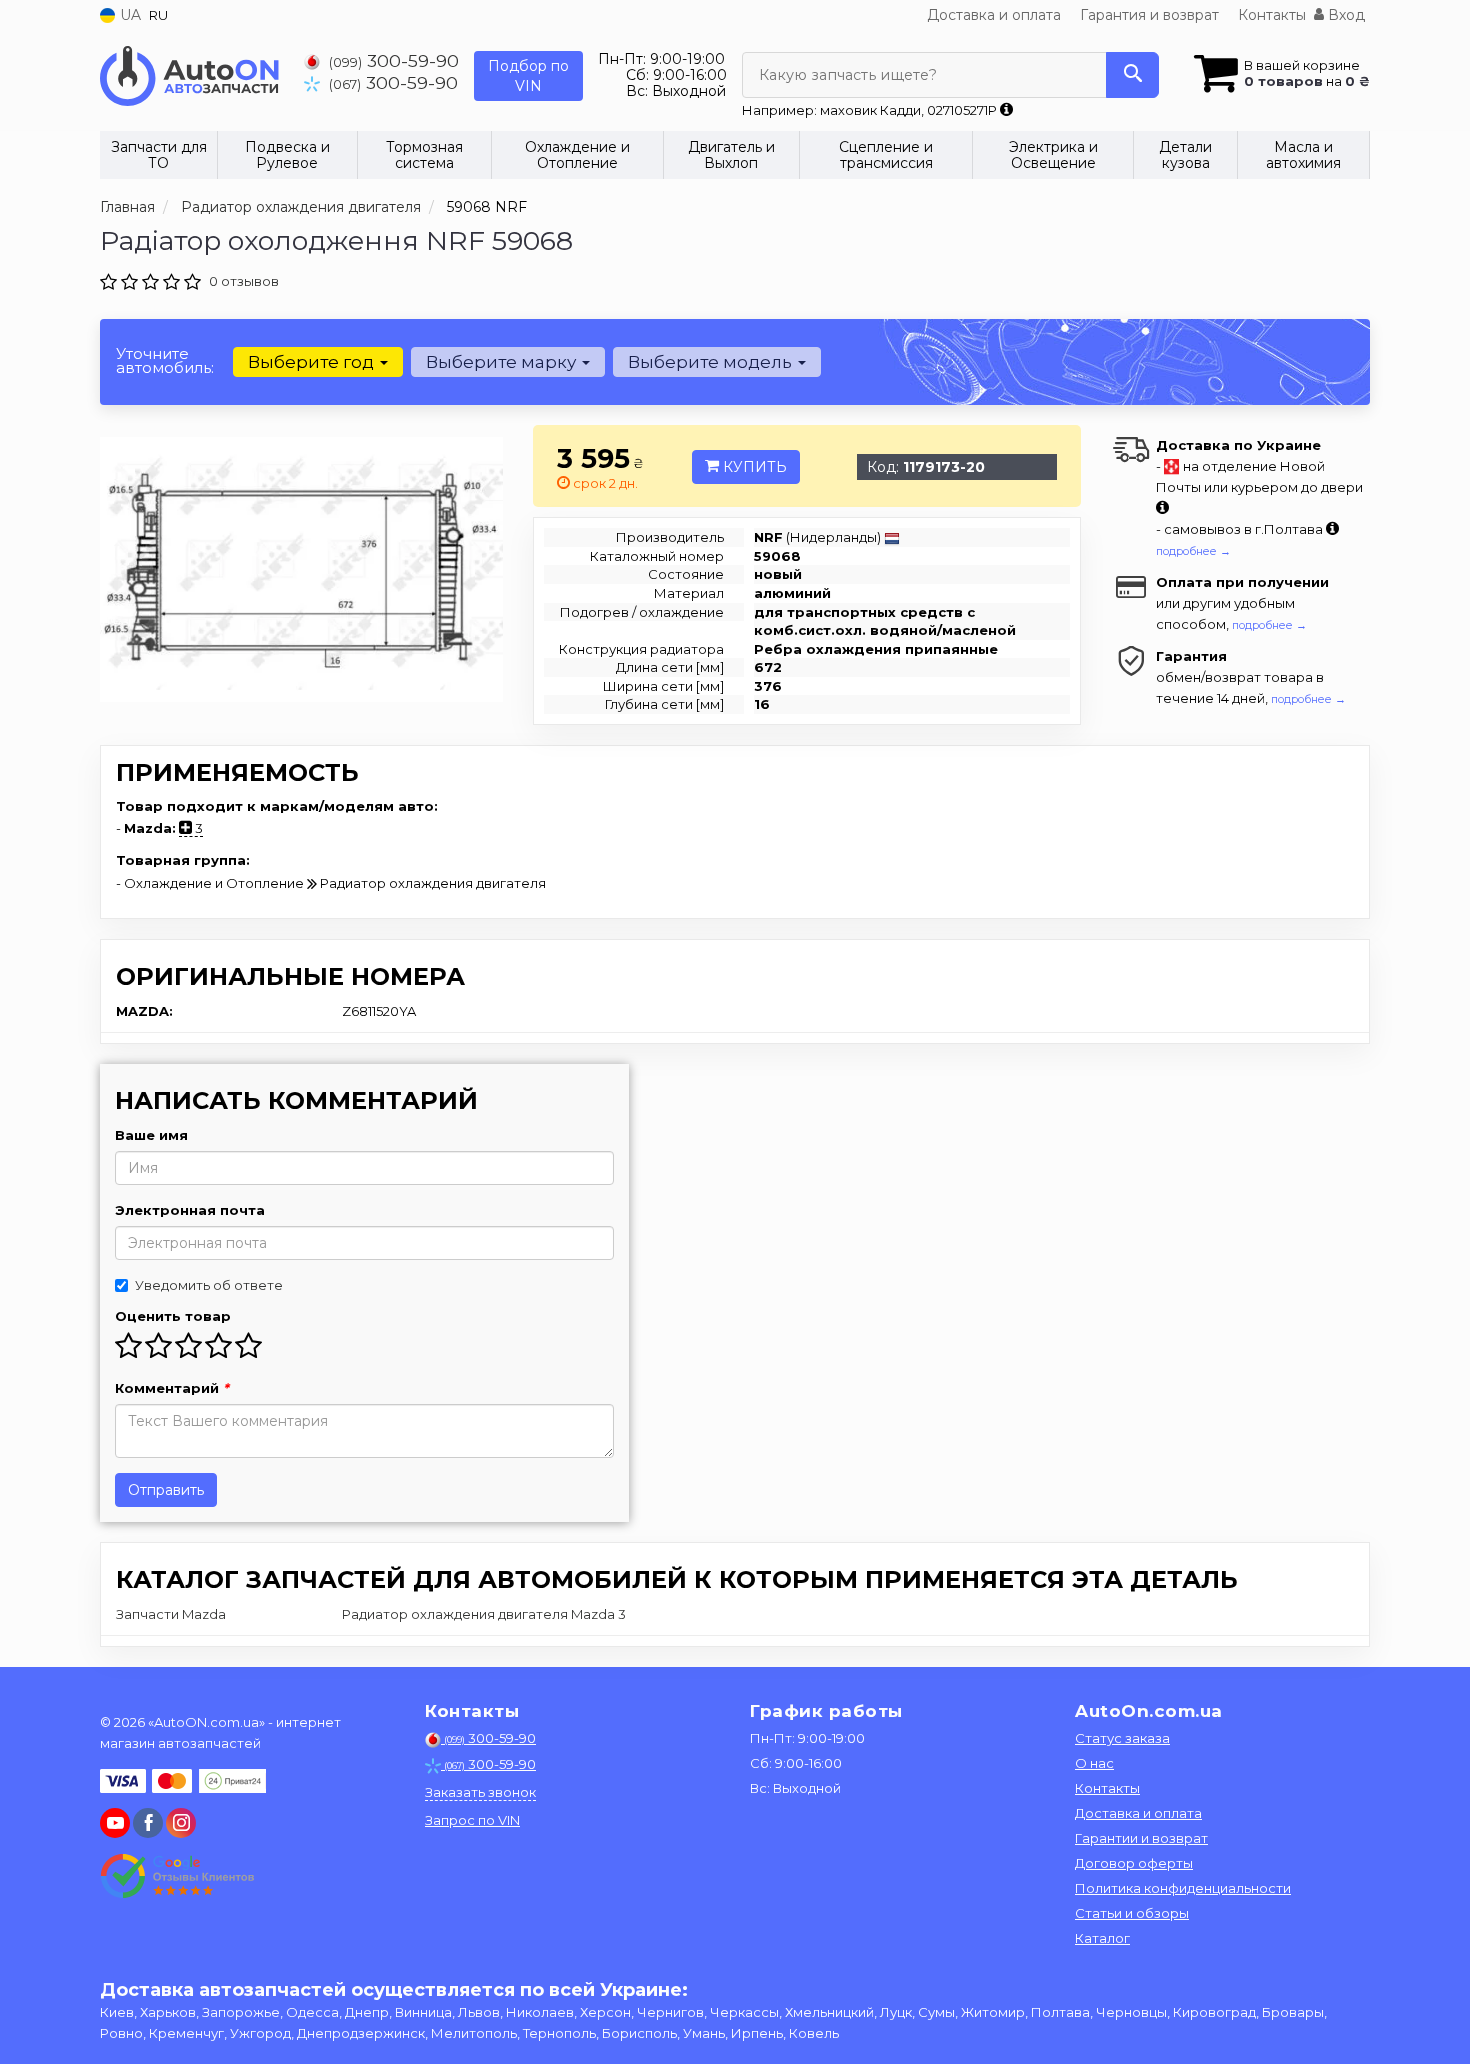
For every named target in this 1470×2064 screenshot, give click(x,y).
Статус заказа (1122, 1738)
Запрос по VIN (472, 1820)
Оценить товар (173, 1316)
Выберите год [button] (313, 362)
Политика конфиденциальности (1183, 1888)
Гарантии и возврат (1141, 1838)
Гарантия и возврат (1149, 15)
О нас (1094, 1763)
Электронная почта (190, 1210)
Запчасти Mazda (171, 1614)
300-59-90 (394, 60)
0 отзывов (244, 281)
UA (128, 15)
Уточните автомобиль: (165, 360)
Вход (1344, 15)
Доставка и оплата (994, 15)
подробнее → (1193, 551)
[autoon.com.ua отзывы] (177, 1876)
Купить (753, 467)
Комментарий (172, 1388)
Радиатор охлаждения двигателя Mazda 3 (484, 1614)
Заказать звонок (480, 1792)
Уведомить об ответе (209, 1285)
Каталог (1102, 1938)
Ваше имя (151, 1135)
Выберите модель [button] (712, 362)
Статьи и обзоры (1132, 1913)
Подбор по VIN (528, 76)
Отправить (166, 1490)
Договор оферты (1134, 1863)
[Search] (1132, 75)
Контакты (1272, 15)
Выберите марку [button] (503, 362)
